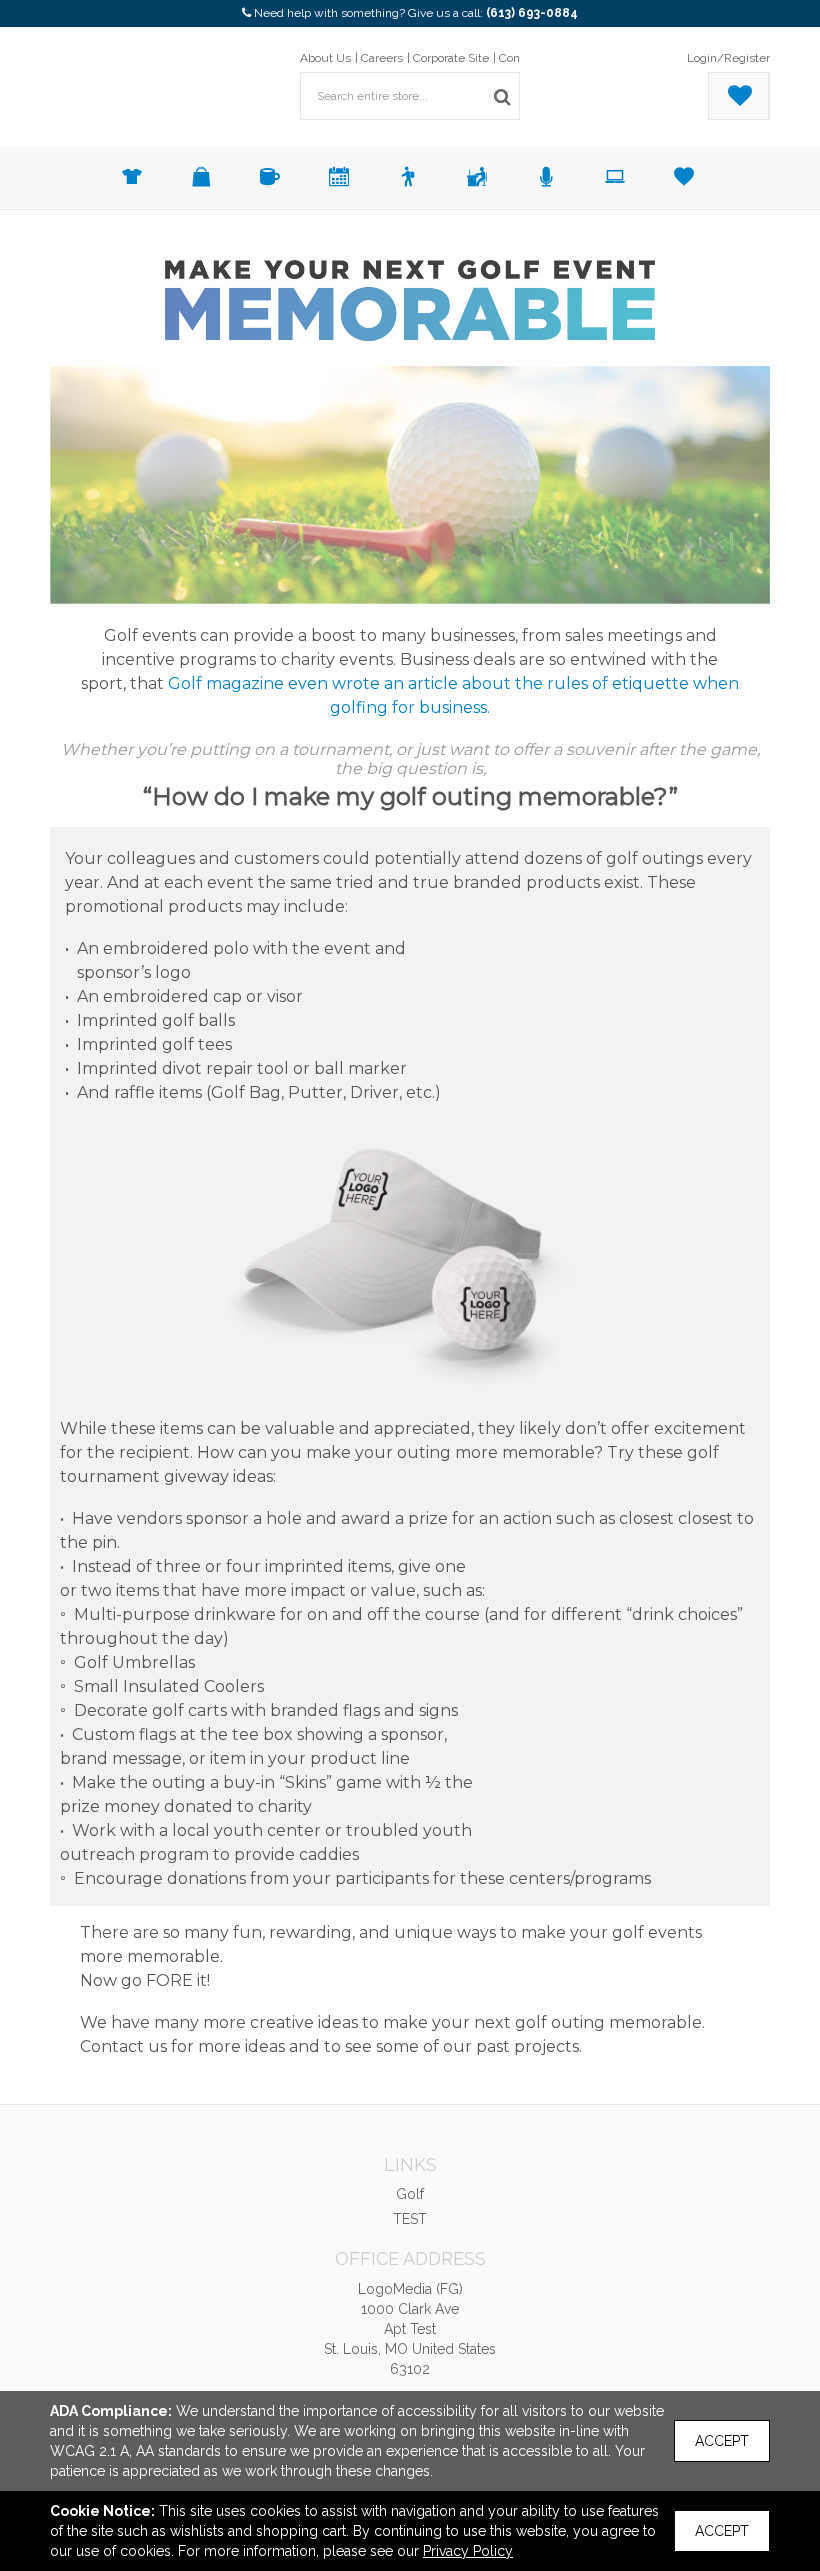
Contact (519, 58)
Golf (410, 2194)
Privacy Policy (468, 2551)
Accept (722, 2441)
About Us (325, 58)
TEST (410, 2219)
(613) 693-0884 (532, 13)
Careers (382, 58)
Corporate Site (451, 58)
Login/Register (728, 58)
